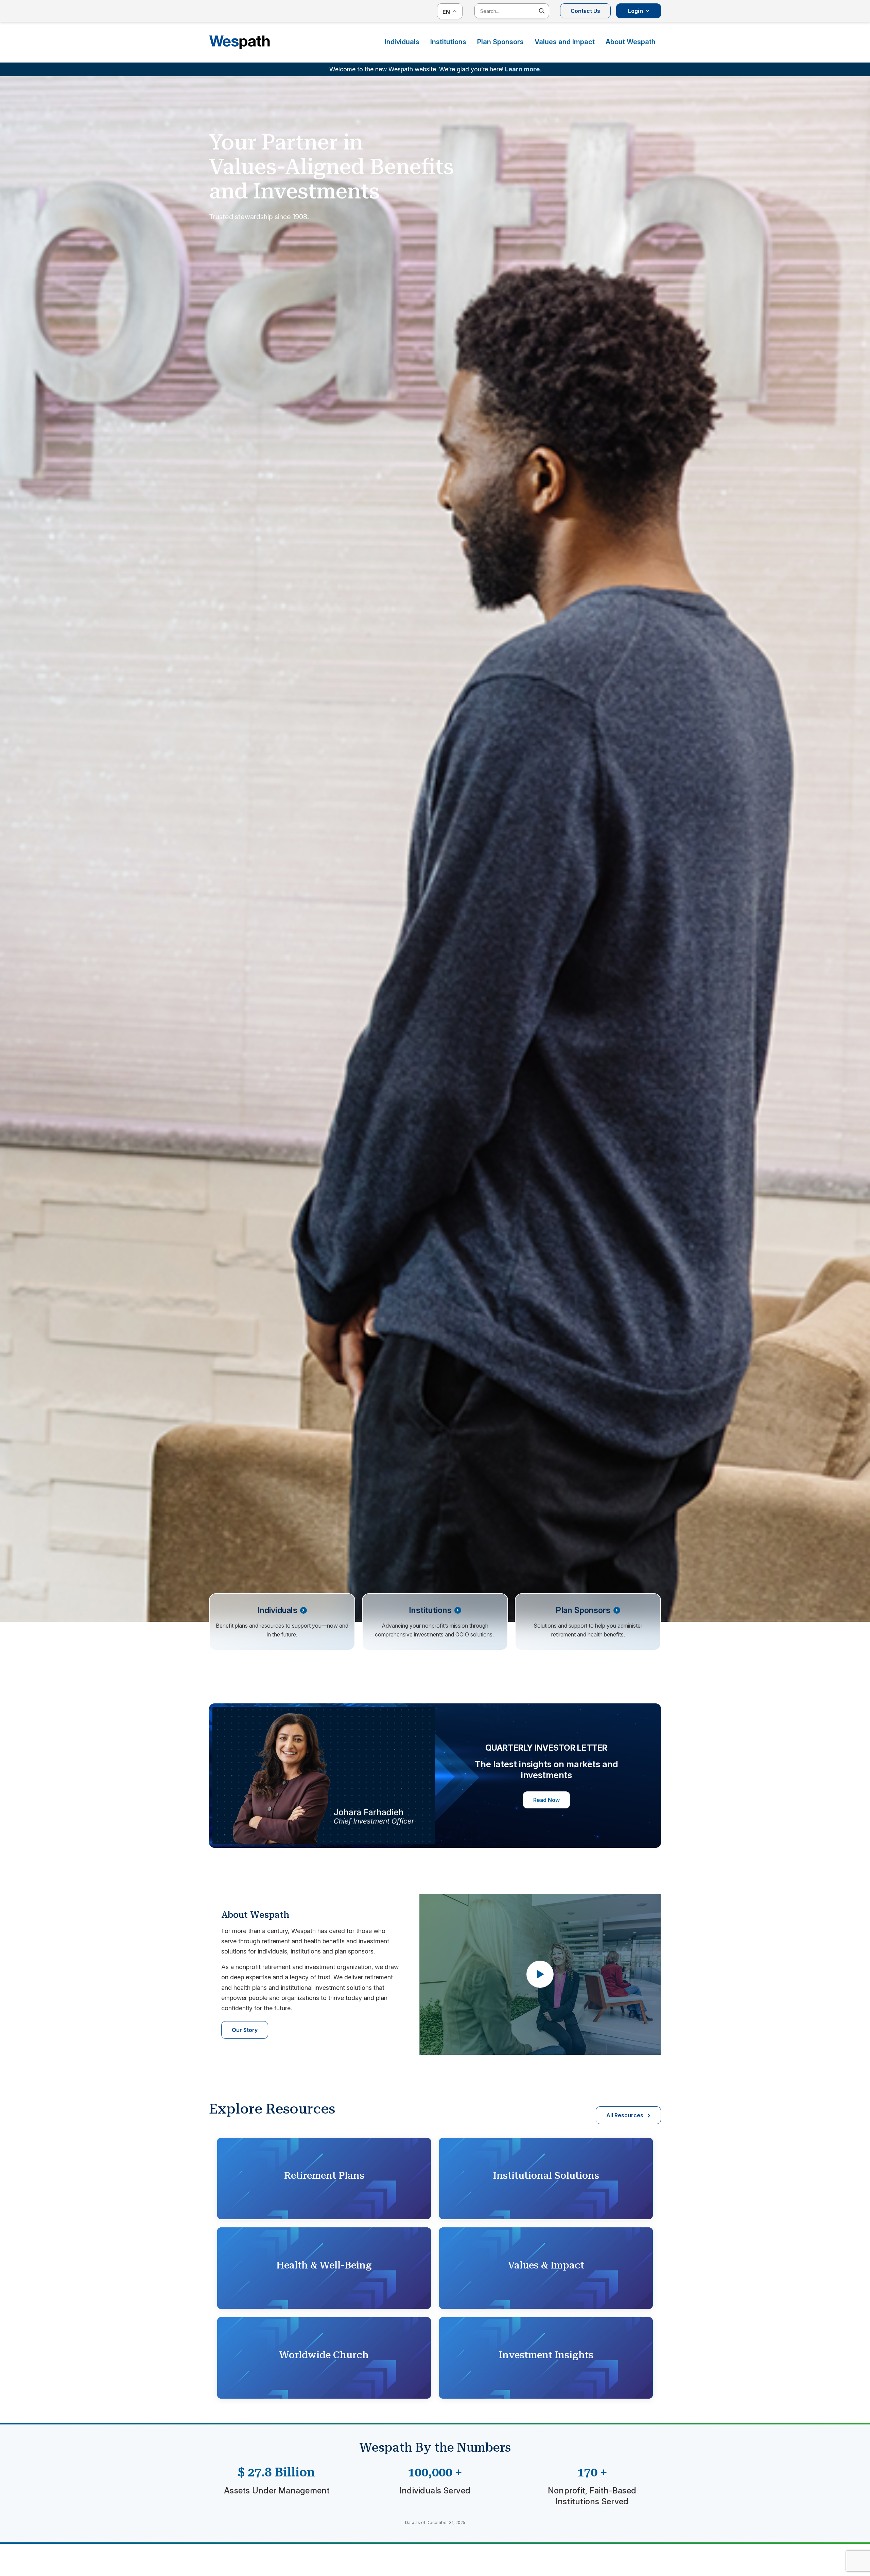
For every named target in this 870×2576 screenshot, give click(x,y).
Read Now (546, 1800)
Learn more (522, 69)
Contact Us (585, 11)
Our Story (245, 2030)
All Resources (625, 2115)
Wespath (240, 42)
